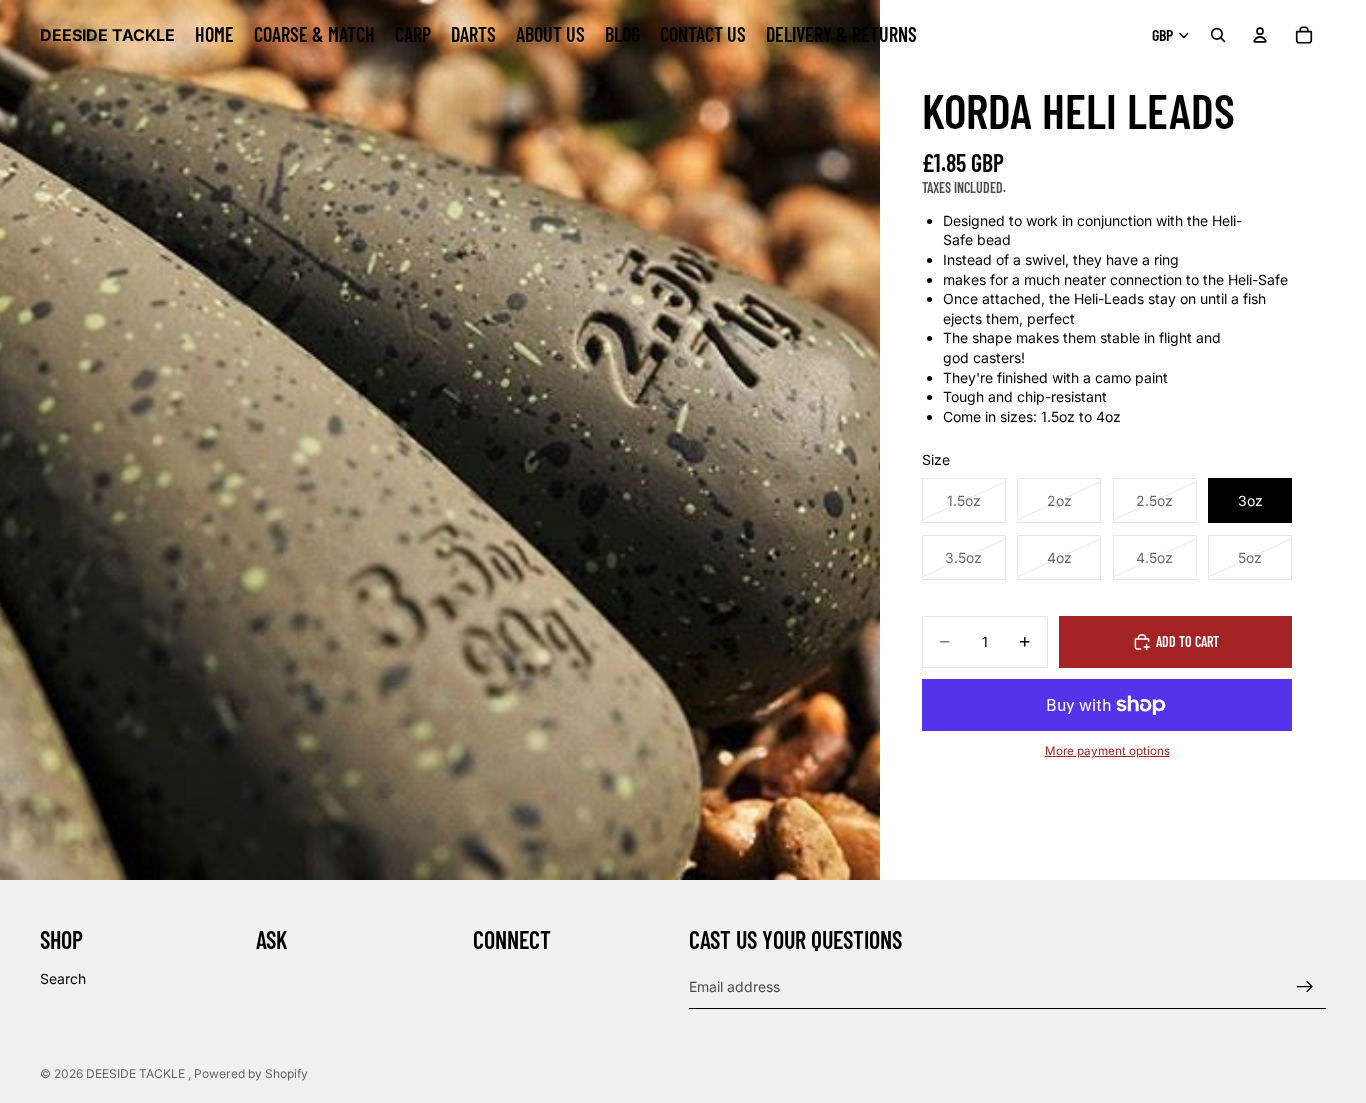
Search (63, 978)
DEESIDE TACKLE (137, 1073)
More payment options (1107, 751)
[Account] (1260, 35)
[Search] (1218, 35)
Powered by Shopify (251, 1073)
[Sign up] (1305, 987)
